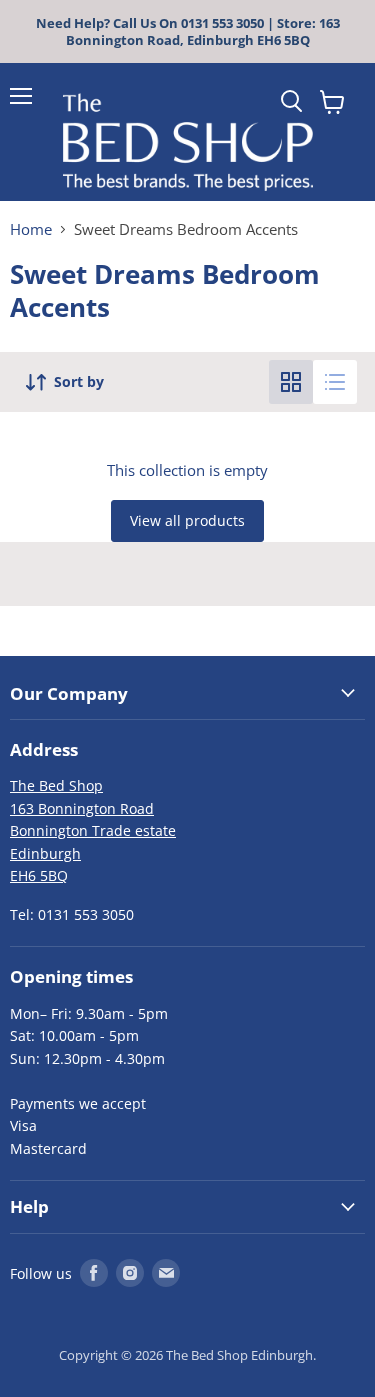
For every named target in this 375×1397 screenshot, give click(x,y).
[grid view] (291, 382)
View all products (187, 520)
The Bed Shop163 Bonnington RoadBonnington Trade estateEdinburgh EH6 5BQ (93, 830)
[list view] (335, 382)
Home (31, 229)
